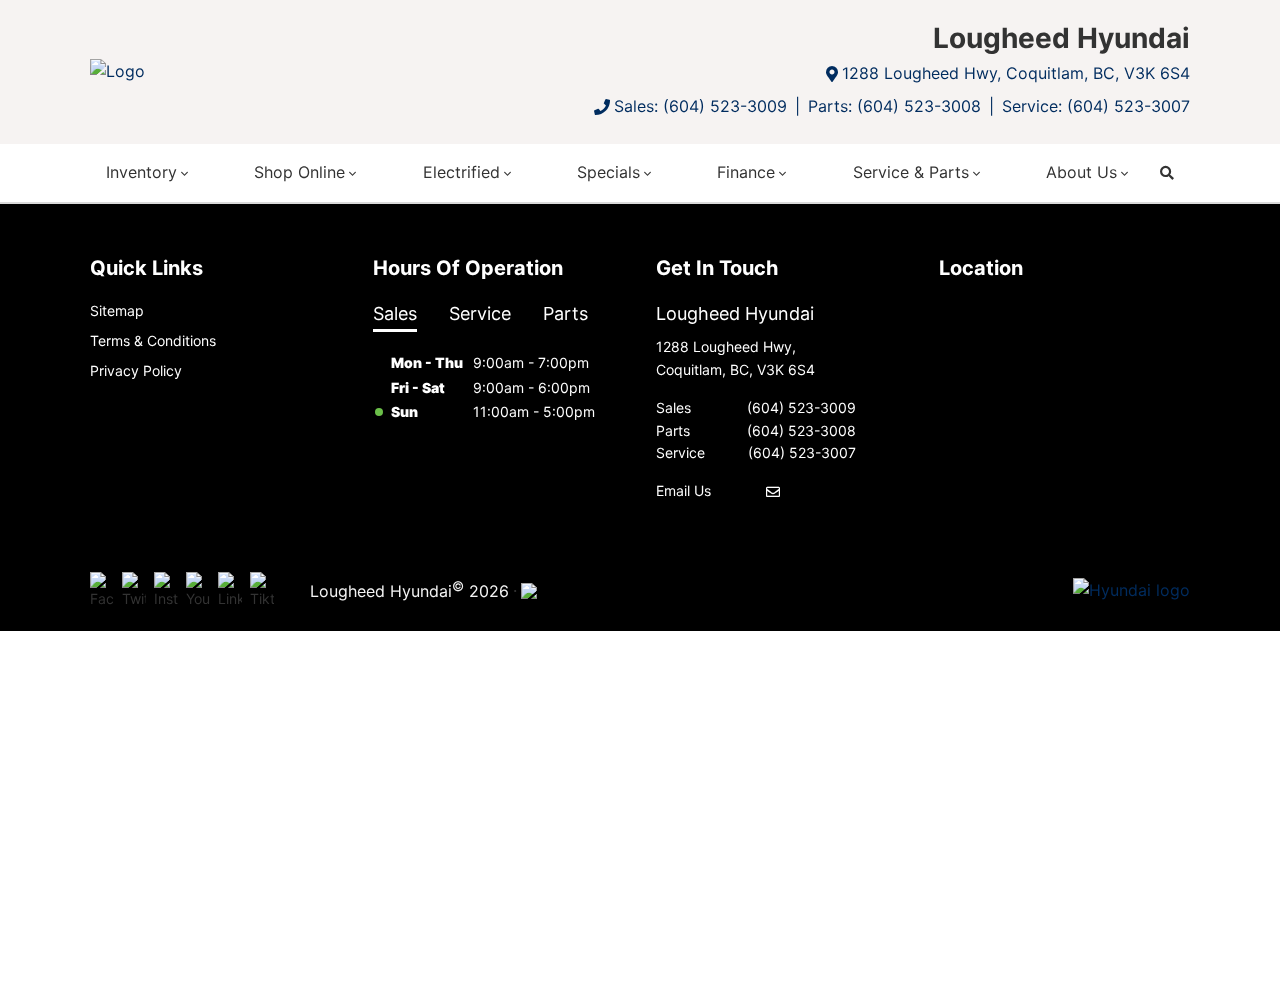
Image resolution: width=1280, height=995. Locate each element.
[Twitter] (134, 591)
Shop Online (299, 172)
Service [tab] (480, 313)
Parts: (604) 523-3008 (894, 106)
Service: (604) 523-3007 (1096, 106)
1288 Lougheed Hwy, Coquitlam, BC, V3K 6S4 (1016, 73)
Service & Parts (911, 172)
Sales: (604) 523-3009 (700, 106)
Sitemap (117, 310)
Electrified (461, 172)
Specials (608, 172)
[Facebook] (102, 591)
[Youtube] (198, 591)
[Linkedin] (230, 591)
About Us (1081, 172)
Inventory (141, 172)
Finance (746, 172)
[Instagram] (166, 591)
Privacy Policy (136, 370)
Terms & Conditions (153, 340)
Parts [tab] (565, 313)
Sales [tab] (395, 313)
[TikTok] (262, 591)
